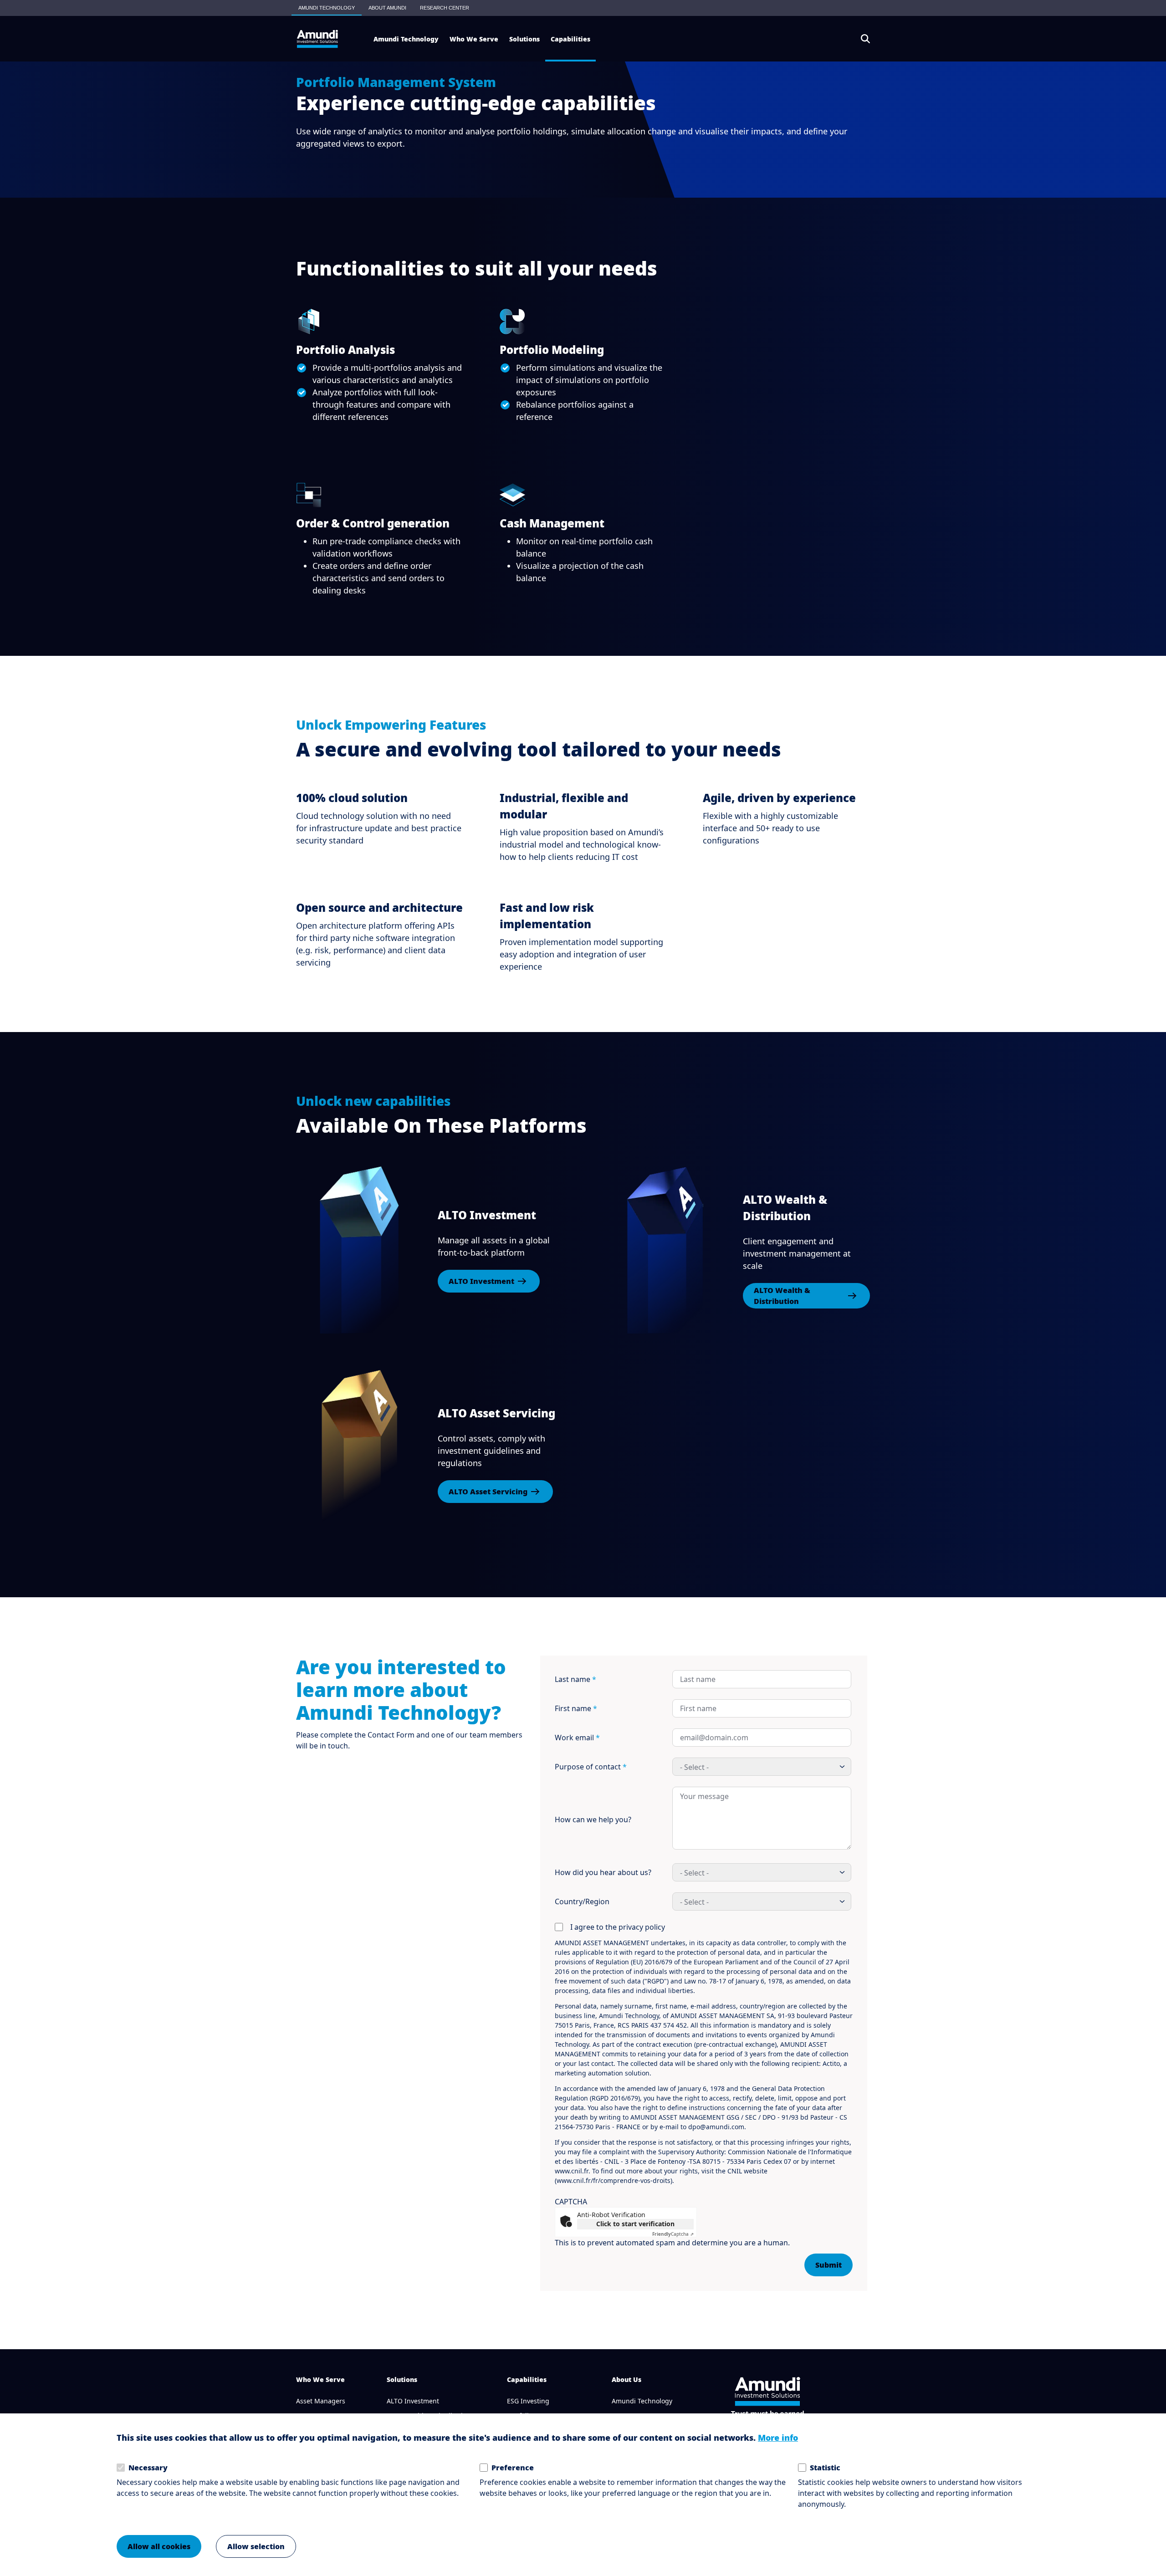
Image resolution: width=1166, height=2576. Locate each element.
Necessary (148, 2468)
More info (778, 2438)
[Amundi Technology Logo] (317, 39)
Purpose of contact (591, 1767)
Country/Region (582, 1901)
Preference (513, 2468)
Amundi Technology (642, 2401)
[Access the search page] (865, 39)
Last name (575, 1679)
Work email (577, 1738)
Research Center (445, 8)
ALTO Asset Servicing (488, 1492)
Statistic (825, 2468)
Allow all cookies (159, 2546)
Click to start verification (635, 2224)
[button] (406, 39)
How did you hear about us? (603, 1872)
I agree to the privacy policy (618, 1927)
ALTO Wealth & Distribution (782, 1296)
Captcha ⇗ (673, 2234)
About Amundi (387, 8)
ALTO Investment (481, 1281)
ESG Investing (528, 2401)
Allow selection (256, 2546)
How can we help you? (593, 1820)
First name (576, 1708)
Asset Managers (321, 2401)
